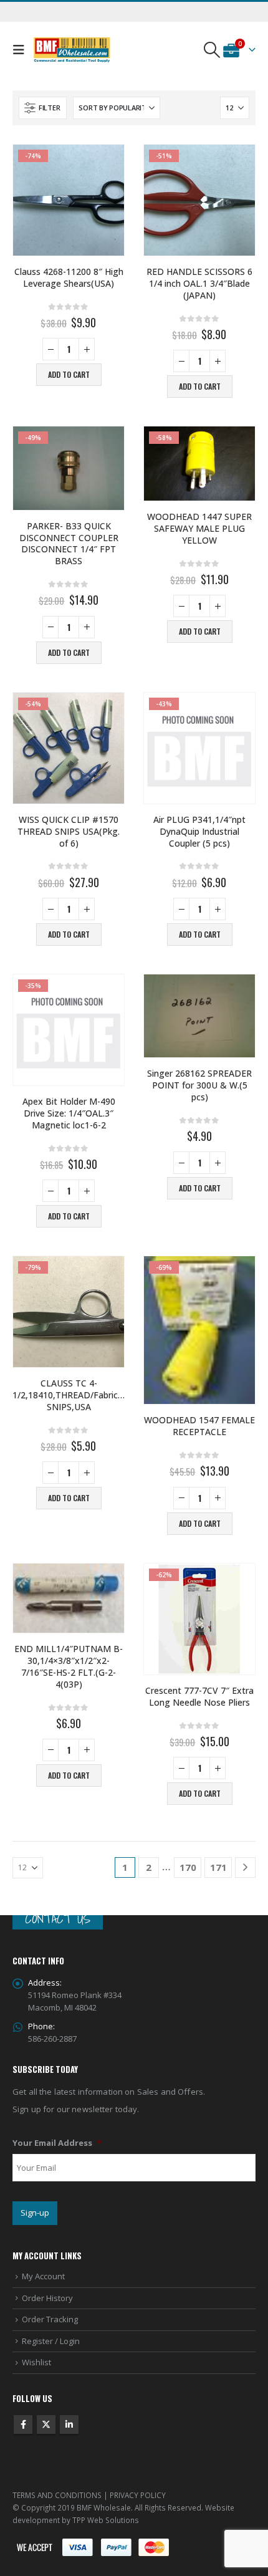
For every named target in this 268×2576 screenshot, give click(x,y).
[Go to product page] (199, 1016)
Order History (47, 2298)
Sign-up (35, 2213)
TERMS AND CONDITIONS (57, 2495)
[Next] (245, 1867)
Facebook (23, 2425)
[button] (22, 50)
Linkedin (69, 2425)
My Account (43, 2276)
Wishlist (36, 2362)
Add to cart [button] (69, 374)
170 (188, 1867)
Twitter (46, 2425)
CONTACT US (58, 1919)
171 (218, 1867)
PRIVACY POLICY (138, 2495)
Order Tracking (50, 2319)
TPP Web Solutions (106, 2520)
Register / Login (51, 2341)
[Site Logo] (72, 50)
